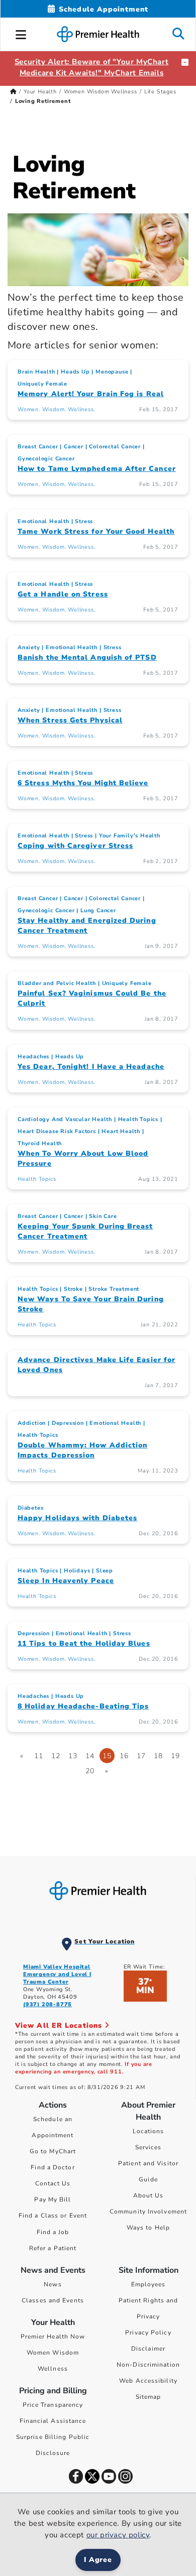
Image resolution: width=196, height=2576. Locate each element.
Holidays (77, 1571)
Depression (68, 1423)
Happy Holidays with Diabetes (77, 1518)
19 (175, 1756)
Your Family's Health (130, 836)
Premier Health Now (53, 2337)
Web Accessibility (148, 2381)
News (53, 2284)
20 (90, 1771)
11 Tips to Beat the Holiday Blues (84, 1643)
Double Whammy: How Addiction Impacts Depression (82, 1450)
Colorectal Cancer (115, 447)
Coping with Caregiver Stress (75, 846)
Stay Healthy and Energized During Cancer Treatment (87, 926)
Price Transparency (53, 2405)
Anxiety (29, 647)
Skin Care (103, 1216)
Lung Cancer (98, 910)
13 (73, 1756)
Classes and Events (53, 2300)
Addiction (32, 1423)
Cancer (74, 447)
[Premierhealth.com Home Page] (13, 92)
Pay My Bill (53, 2199)
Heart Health (121, 1131)
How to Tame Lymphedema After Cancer (97, 469)
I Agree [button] (98, 2560)
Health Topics (138, 1119)
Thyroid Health (40, 1143)
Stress (84, 521)
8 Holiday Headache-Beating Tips (83, 1706)
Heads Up (75, 372)
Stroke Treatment (114, 1289)
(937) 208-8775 (47, 2004)
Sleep (105, 1571)
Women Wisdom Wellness (101, 92)
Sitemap (149, 2397)
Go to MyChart (53, 2151)
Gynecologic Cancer (46, 459)
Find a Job (53, 2232)
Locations (149, 2131)
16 (124, 1756)
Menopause (112, 372)
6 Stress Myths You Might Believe (83, 783)
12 (56, 1756)
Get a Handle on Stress (63, 594)
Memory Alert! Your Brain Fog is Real (91, 394)
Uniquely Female (42, 384)
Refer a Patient (53, 2248)
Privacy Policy (148, 2333)
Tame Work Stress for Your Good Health (96, 531)
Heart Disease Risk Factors (57, 1131)
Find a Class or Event (53, 2216)
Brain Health (36, 372)
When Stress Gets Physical (70, 720)
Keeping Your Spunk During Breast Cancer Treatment (85, 1231)
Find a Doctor (53, 2167)
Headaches (33, 1057)
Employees (149, 2284)
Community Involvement (148, 2212)
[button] (21, 33)
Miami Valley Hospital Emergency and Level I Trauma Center (57, 1974)
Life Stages (160, 92)
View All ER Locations (60, 2026)
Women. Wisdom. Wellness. (56, 409)
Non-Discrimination (148, 2365)
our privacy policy (118, 2535)
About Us (149, 2195)
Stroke (73, 1289)
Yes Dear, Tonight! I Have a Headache (91, 1067)
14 (90, 1756)
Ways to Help (148, 2228)
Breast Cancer (38, 447)
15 (107, 1756)
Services (149, 2147)
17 (141, 1756)
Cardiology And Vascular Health (65, 1119)
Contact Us (53, 2183)
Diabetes (30, 1508)
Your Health (40, 92)
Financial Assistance (53, 2421)
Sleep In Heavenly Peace (66, 1581)
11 (39, 1756)
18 (158, 1756)
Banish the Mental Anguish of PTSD (87, 657)
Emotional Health (43, 521)
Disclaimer (148, 2349)
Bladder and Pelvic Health (57, 983)
